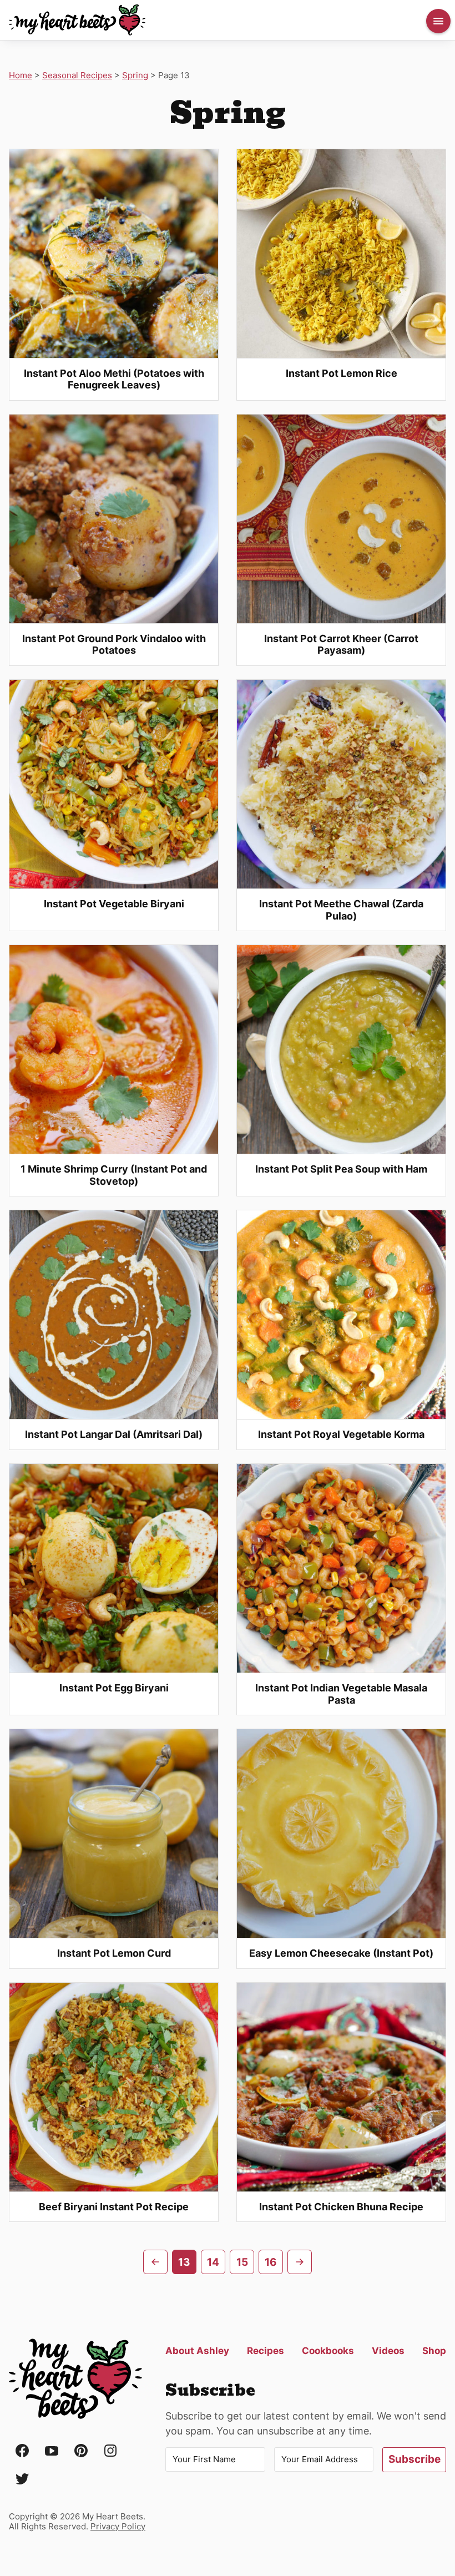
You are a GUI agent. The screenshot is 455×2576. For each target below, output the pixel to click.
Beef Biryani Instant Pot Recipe (114, 2207)
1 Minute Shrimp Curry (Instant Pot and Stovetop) (114, 1175)
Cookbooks (328, 2351)
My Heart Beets (77, 20)
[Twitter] (22, 2480)
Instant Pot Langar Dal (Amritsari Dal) (114, 1434)
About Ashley (197, 2351)
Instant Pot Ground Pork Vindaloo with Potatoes (114, 645)
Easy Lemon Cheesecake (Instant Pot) (341, 1953)
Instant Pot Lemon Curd (114, 1953)
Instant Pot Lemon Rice (342, 373)
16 (271, 2262)
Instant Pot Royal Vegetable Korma (341, 1434)
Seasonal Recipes (77, 75)
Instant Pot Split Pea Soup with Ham (341, 1169)
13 (184, 2262)
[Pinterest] (81, 2451)
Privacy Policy (118, 2526)
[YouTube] (52, 2451)
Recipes (266, 2351)
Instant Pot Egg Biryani (114, 1688)
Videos (388, 2351)
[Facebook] (22, 2451)
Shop (434, 2351)
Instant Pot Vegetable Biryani (114, 904)
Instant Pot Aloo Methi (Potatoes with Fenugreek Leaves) (114, 379)
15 (242, 2262)
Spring (135, 75)
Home (21, 75)
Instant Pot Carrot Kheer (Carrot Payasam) (341, 645)
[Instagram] (110, 2451)
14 (213, 2262)
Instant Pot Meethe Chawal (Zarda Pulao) (341, 910)
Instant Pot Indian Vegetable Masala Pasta (341, 1694)
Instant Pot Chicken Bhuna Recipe (341, 2207)
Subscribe (414, 2459)
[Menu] (438, 21)
